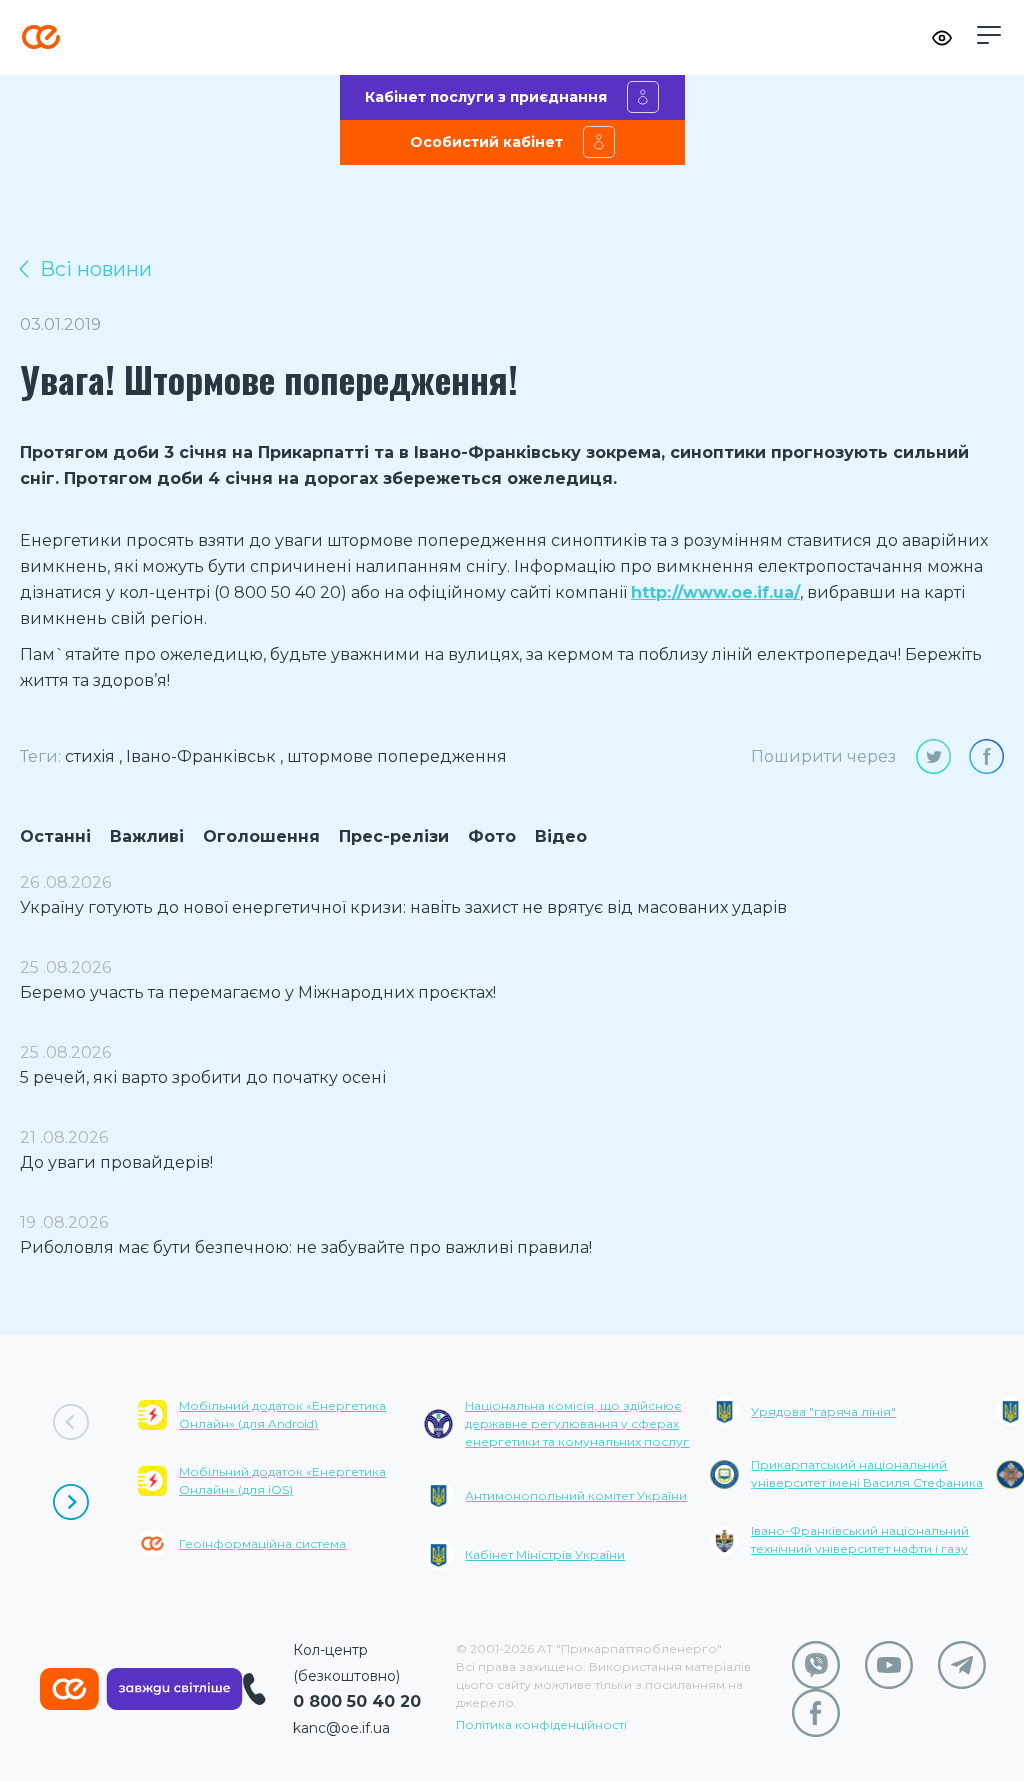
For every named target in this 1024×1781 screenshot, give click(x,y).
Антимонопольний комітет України (576, 1495)
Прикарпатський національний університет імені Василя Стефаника (867, 1473)
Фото (492, 836)
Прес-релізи (394, 836)
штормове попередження (397, 756)
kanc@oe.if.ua (341, 1728)
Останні (55, 836)
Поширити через (823, 756)
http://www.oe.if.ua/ (715, 592)
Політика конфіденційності (541, 1724)
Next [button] (71, 1502)
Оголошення (261, 836)
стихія (90, 756)
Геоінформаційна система (262, 1543)
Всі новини (96, 269)
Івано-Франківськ (201, 756)
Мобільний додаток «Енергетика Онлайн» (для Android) (282, 1414)
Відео (561, 836)
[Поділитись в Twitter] (933, 756)
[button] (989, 35)
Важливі (147, 836)
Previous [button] (71, 1422)
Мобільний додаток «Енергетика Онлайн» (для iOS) (282, 1480)
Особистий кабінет (486, 142)
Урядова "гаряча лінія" (823, 1411)
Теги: (40, 756)
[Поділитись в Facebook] (986, 756)
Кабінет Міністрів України (545, 1554)
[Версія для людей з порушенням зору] (942, 38)
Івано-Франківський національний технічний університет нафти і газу (860, 1539)
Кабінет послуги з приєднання (486, 97)
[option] (281, 1492)
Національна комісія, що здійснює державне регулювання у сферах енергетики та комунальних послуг (577, 1423)
